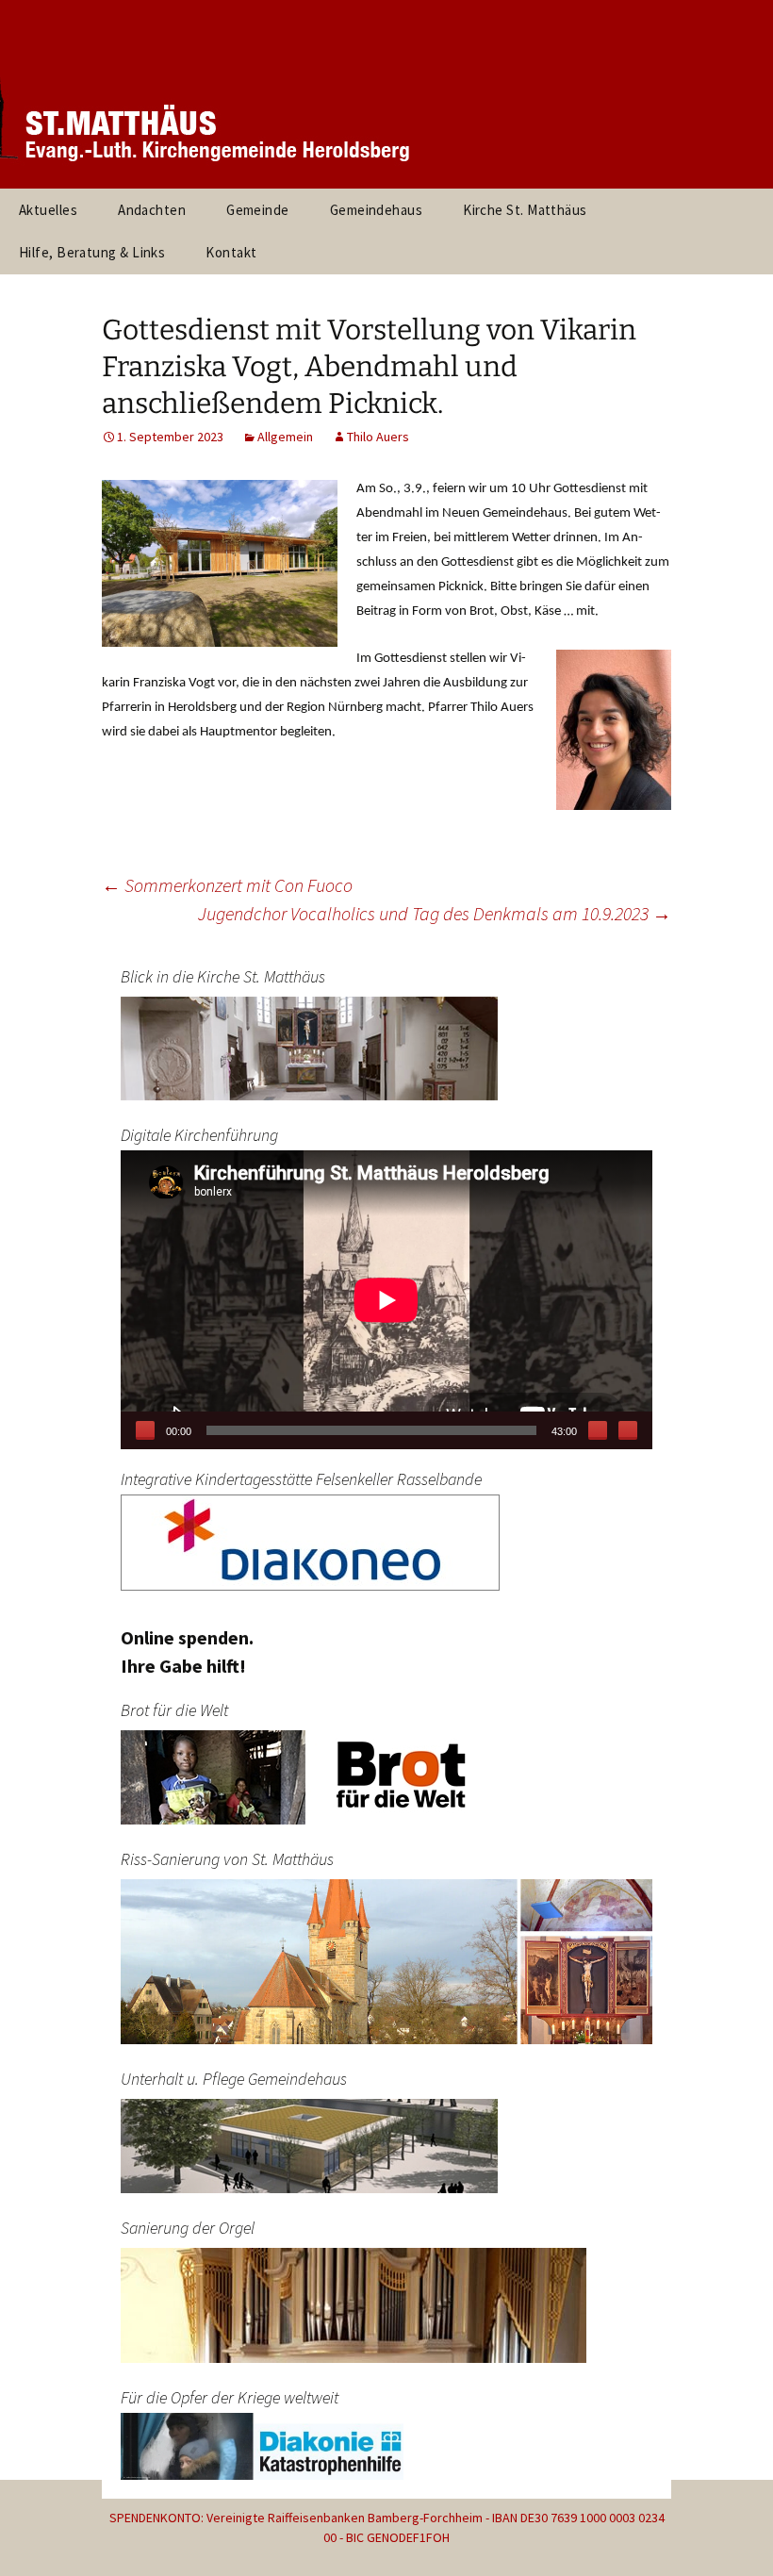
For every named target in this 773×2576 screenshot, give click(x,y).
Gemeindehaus (376, 210)
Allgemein (285, 437)
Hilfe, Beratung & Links (92, 252)
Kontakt (231, 252)
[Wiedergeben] (145, 1430)
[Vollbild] (628, 1430)
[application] (386, 1300)
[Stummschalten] (598, 1430)
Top (728, 2531)
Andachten (152, 210)
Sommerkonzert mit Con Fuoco (227, 885)
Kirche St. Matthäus (525, 210)
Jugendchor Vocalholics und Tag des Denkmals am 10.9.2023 (435, 913)
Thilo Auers (378, 437)
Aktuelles (48, 210)
